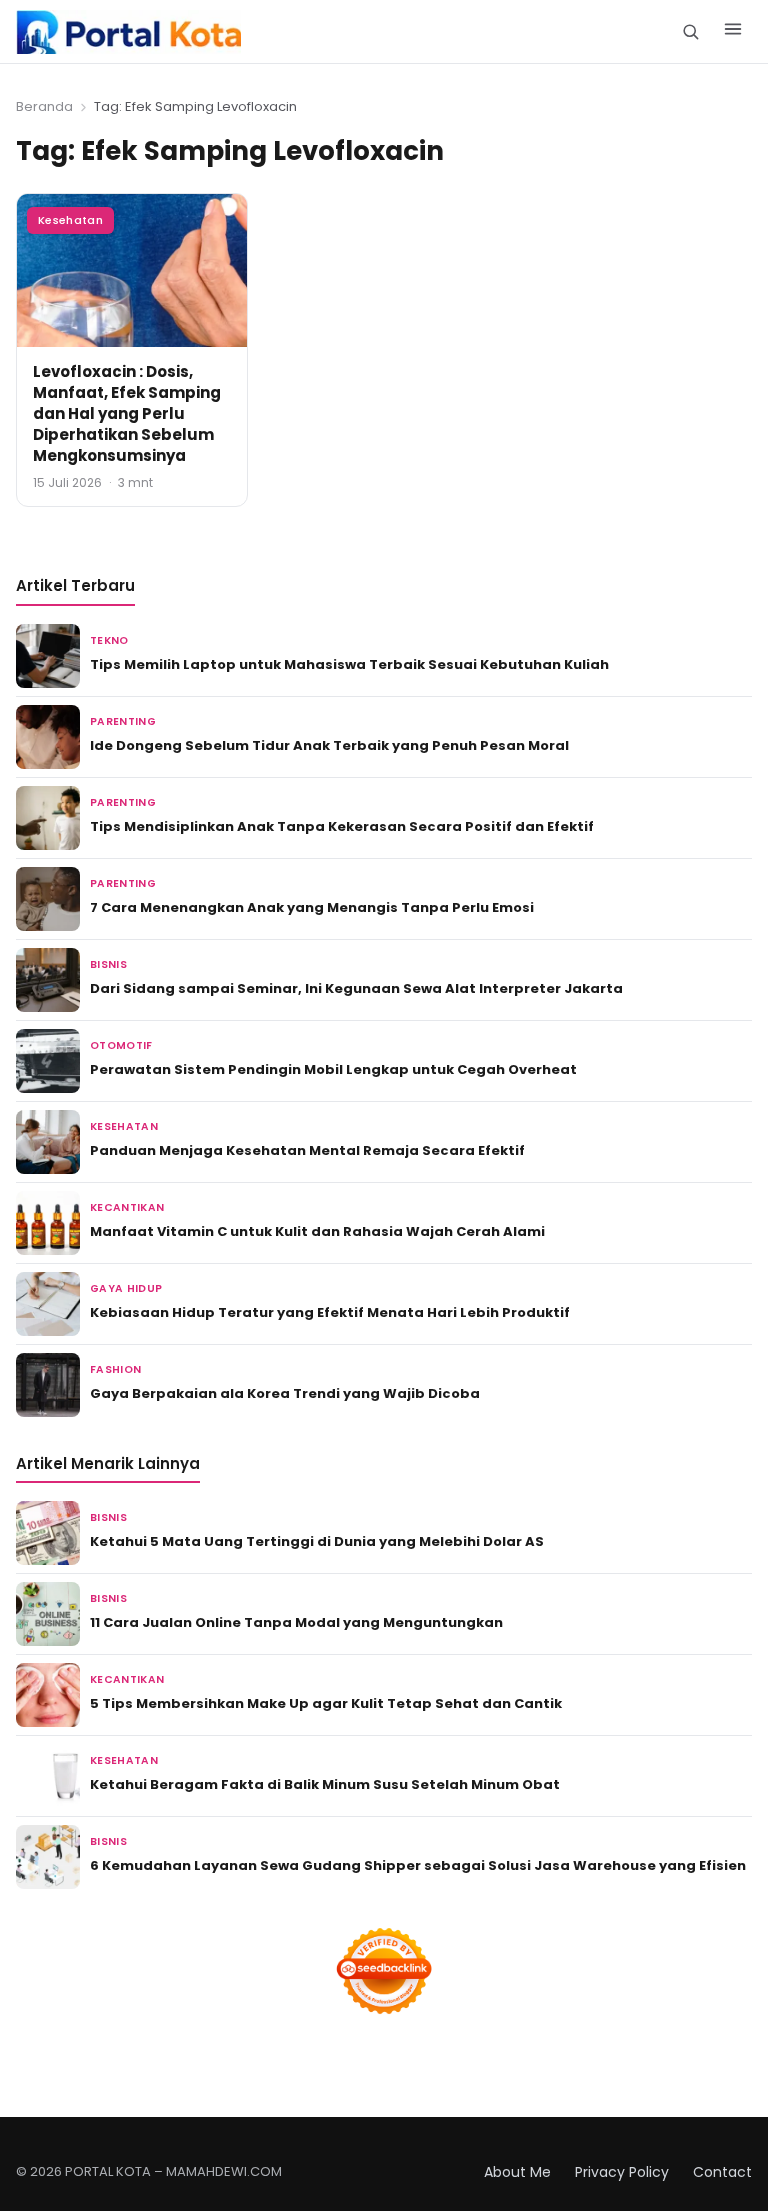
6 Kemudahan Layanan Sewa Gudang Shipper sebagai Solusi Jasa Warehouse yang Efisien (418, 1865)
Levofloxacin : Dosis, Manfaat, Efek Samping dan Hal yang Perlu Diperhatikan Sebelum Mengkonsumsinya (127, 413)
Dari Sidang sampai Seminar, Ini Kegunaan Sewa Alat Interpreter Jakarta (356, 988)
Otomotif (121, 1045)
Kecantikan (127, 1207)
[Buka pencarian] (690, 31)
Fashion (115, 1369)
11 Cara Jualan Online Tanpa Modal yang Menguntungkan (296, 1622)
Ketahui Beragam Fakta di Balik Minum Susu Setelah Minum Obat (325, 1784)
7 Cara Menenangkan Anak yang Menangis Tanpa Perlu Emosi (312, 907)
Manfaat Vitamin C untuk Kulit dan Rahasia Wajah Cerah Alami (317, 1231)
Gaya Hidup (126, 1288)
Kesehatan (70, 220)
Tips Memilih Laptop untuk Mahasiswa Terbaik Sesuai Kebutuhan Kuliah (349, 664)
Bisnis (108, 964)
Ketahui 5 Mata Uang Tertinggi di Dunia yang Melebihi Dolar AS (317, 1541)
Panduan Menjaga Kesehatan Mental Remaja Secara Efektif (307, 1150)
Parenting (123, 721)
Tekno (109, 640)
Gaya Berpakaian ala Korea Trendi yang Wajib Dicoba (285, 1393)
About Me (517, 2172)
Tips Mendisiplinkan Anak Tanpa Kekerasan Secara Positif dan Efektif (342, 826)
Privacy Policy (622, 2172)
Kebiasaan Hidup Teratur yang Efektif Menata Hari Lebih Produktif (330, 1312)
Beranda (44, 106)
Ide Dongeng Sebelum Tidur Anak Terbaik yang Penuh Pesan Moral (329, 745)
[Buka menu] (733, 32)
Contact (722, 2172)
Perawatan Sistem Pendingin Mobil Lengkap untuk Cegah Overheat (333, 1069)
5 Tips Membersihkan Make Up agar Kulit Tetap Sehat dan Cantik (326, 1703)
